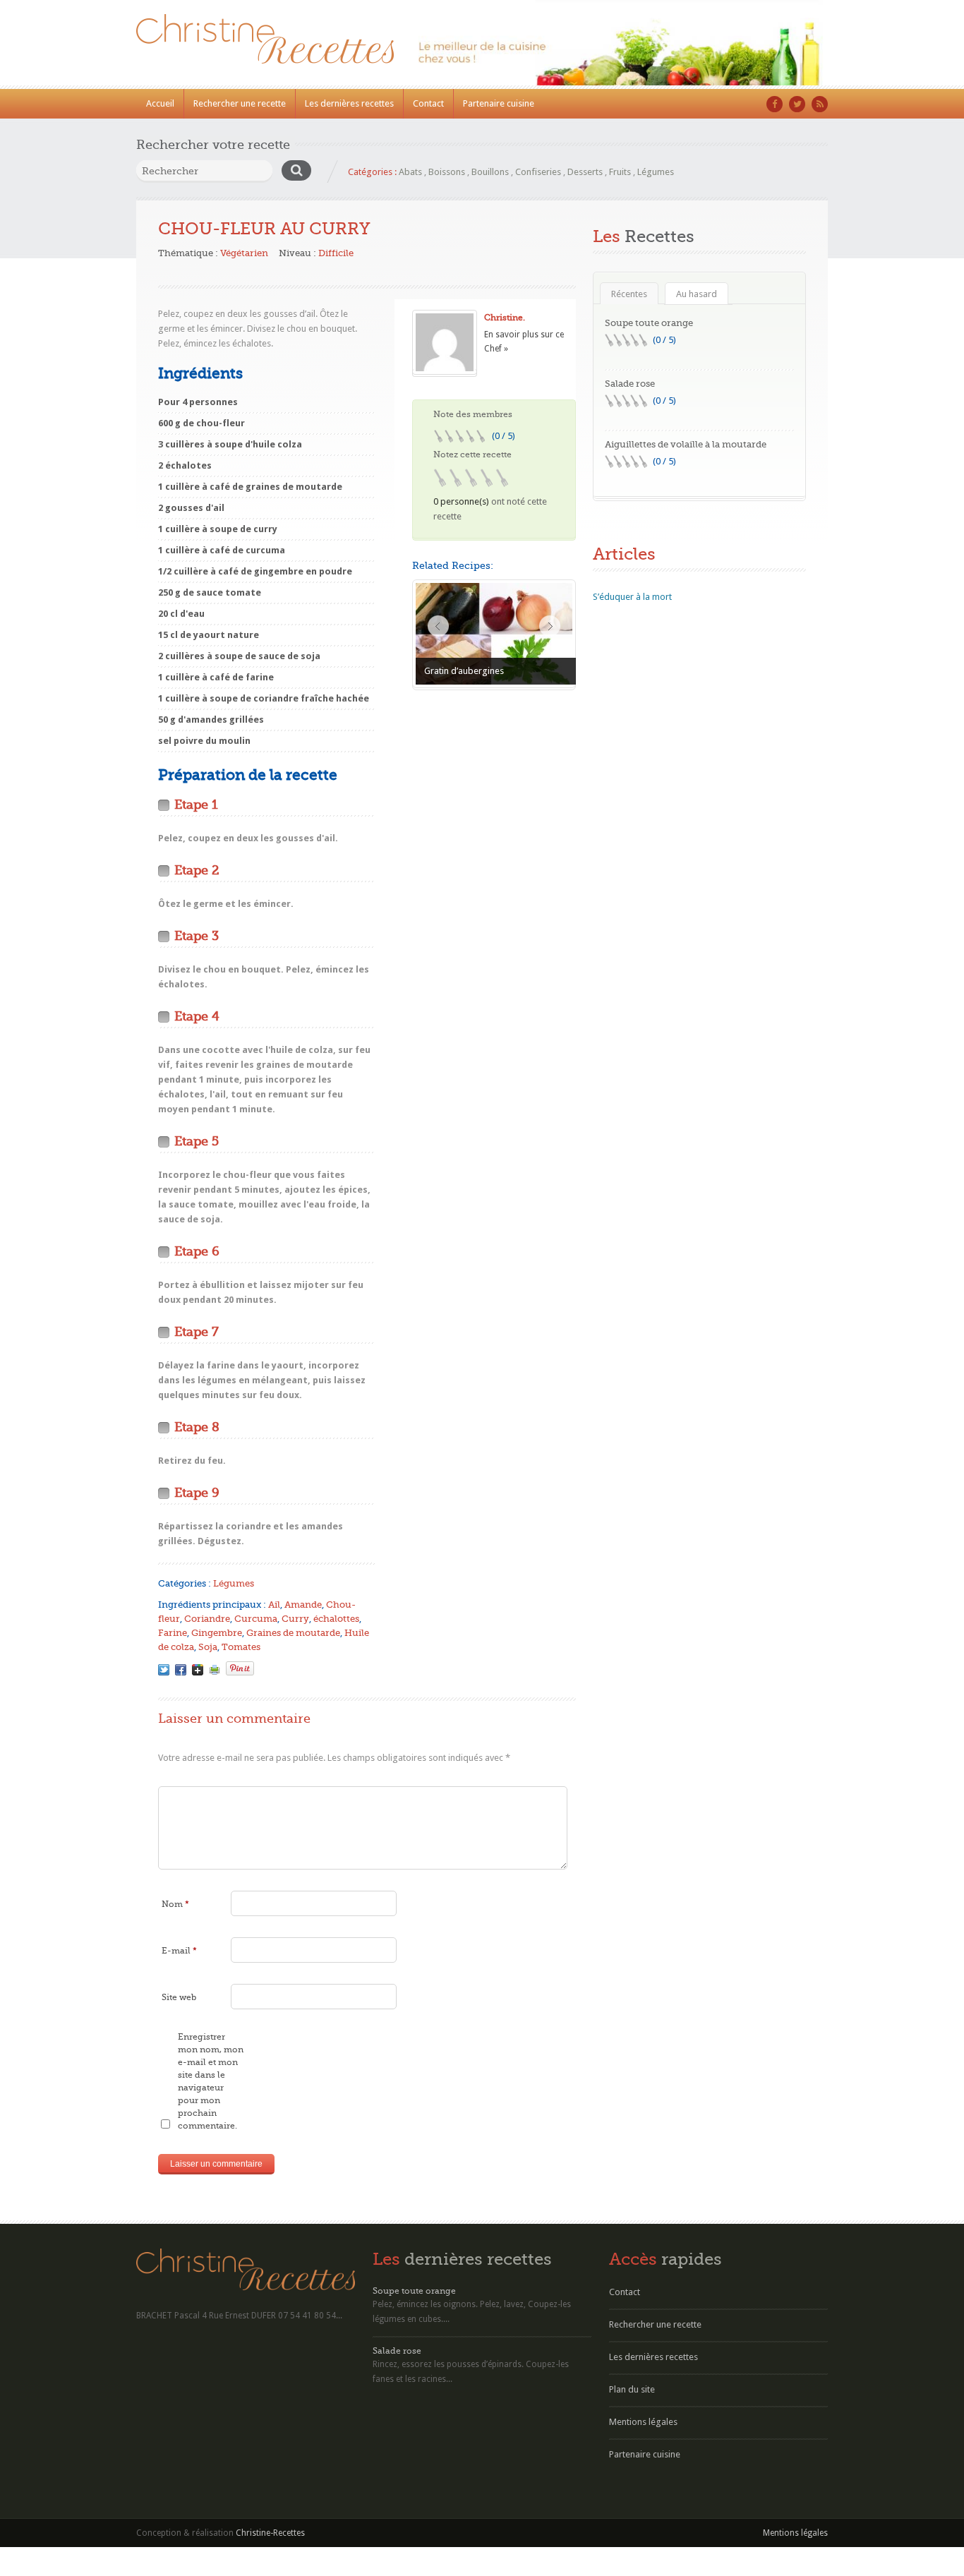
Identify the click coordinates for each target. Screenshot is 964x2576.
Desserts (585, 172)
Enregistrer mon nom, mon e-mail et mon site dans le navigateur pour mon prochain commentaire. (211, 2081)
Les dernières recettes (349, 103)
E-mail (179, 1951)
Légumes (656, 172)
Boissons (447, 172)
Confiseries (538, 172)
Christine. (505, 318)
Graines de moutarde (293, 1633)
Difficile (336, 253)
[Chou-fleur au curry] (164, 1670)
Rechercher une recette (240, 103)
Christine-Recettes (270, 2533)
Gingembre (217, 1633)
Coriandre (207, 1619)
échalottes (336, 1619)
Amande (303, 1605)
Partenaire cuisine (499, 103)
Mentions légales (643, 2422)
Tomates (241, 1647)
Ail (274, 1605)
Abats (410, 172)
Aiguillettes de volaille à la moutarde (686, 444)
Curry (295, 1619)
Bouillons (490, 172)
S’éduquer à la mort (632, 597)
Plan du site (632, 2389)
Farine (173, 1633)
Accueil (160, 103)
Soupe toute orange (649, 323)
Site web (179, 1997)
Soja (208, 1647)
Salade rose (630, 384)
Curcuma (256, 1619)
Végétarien (244, 253)
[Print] (215, 1670)
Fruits (620, 172)
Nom (175, 1904)
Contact (428, 103)
